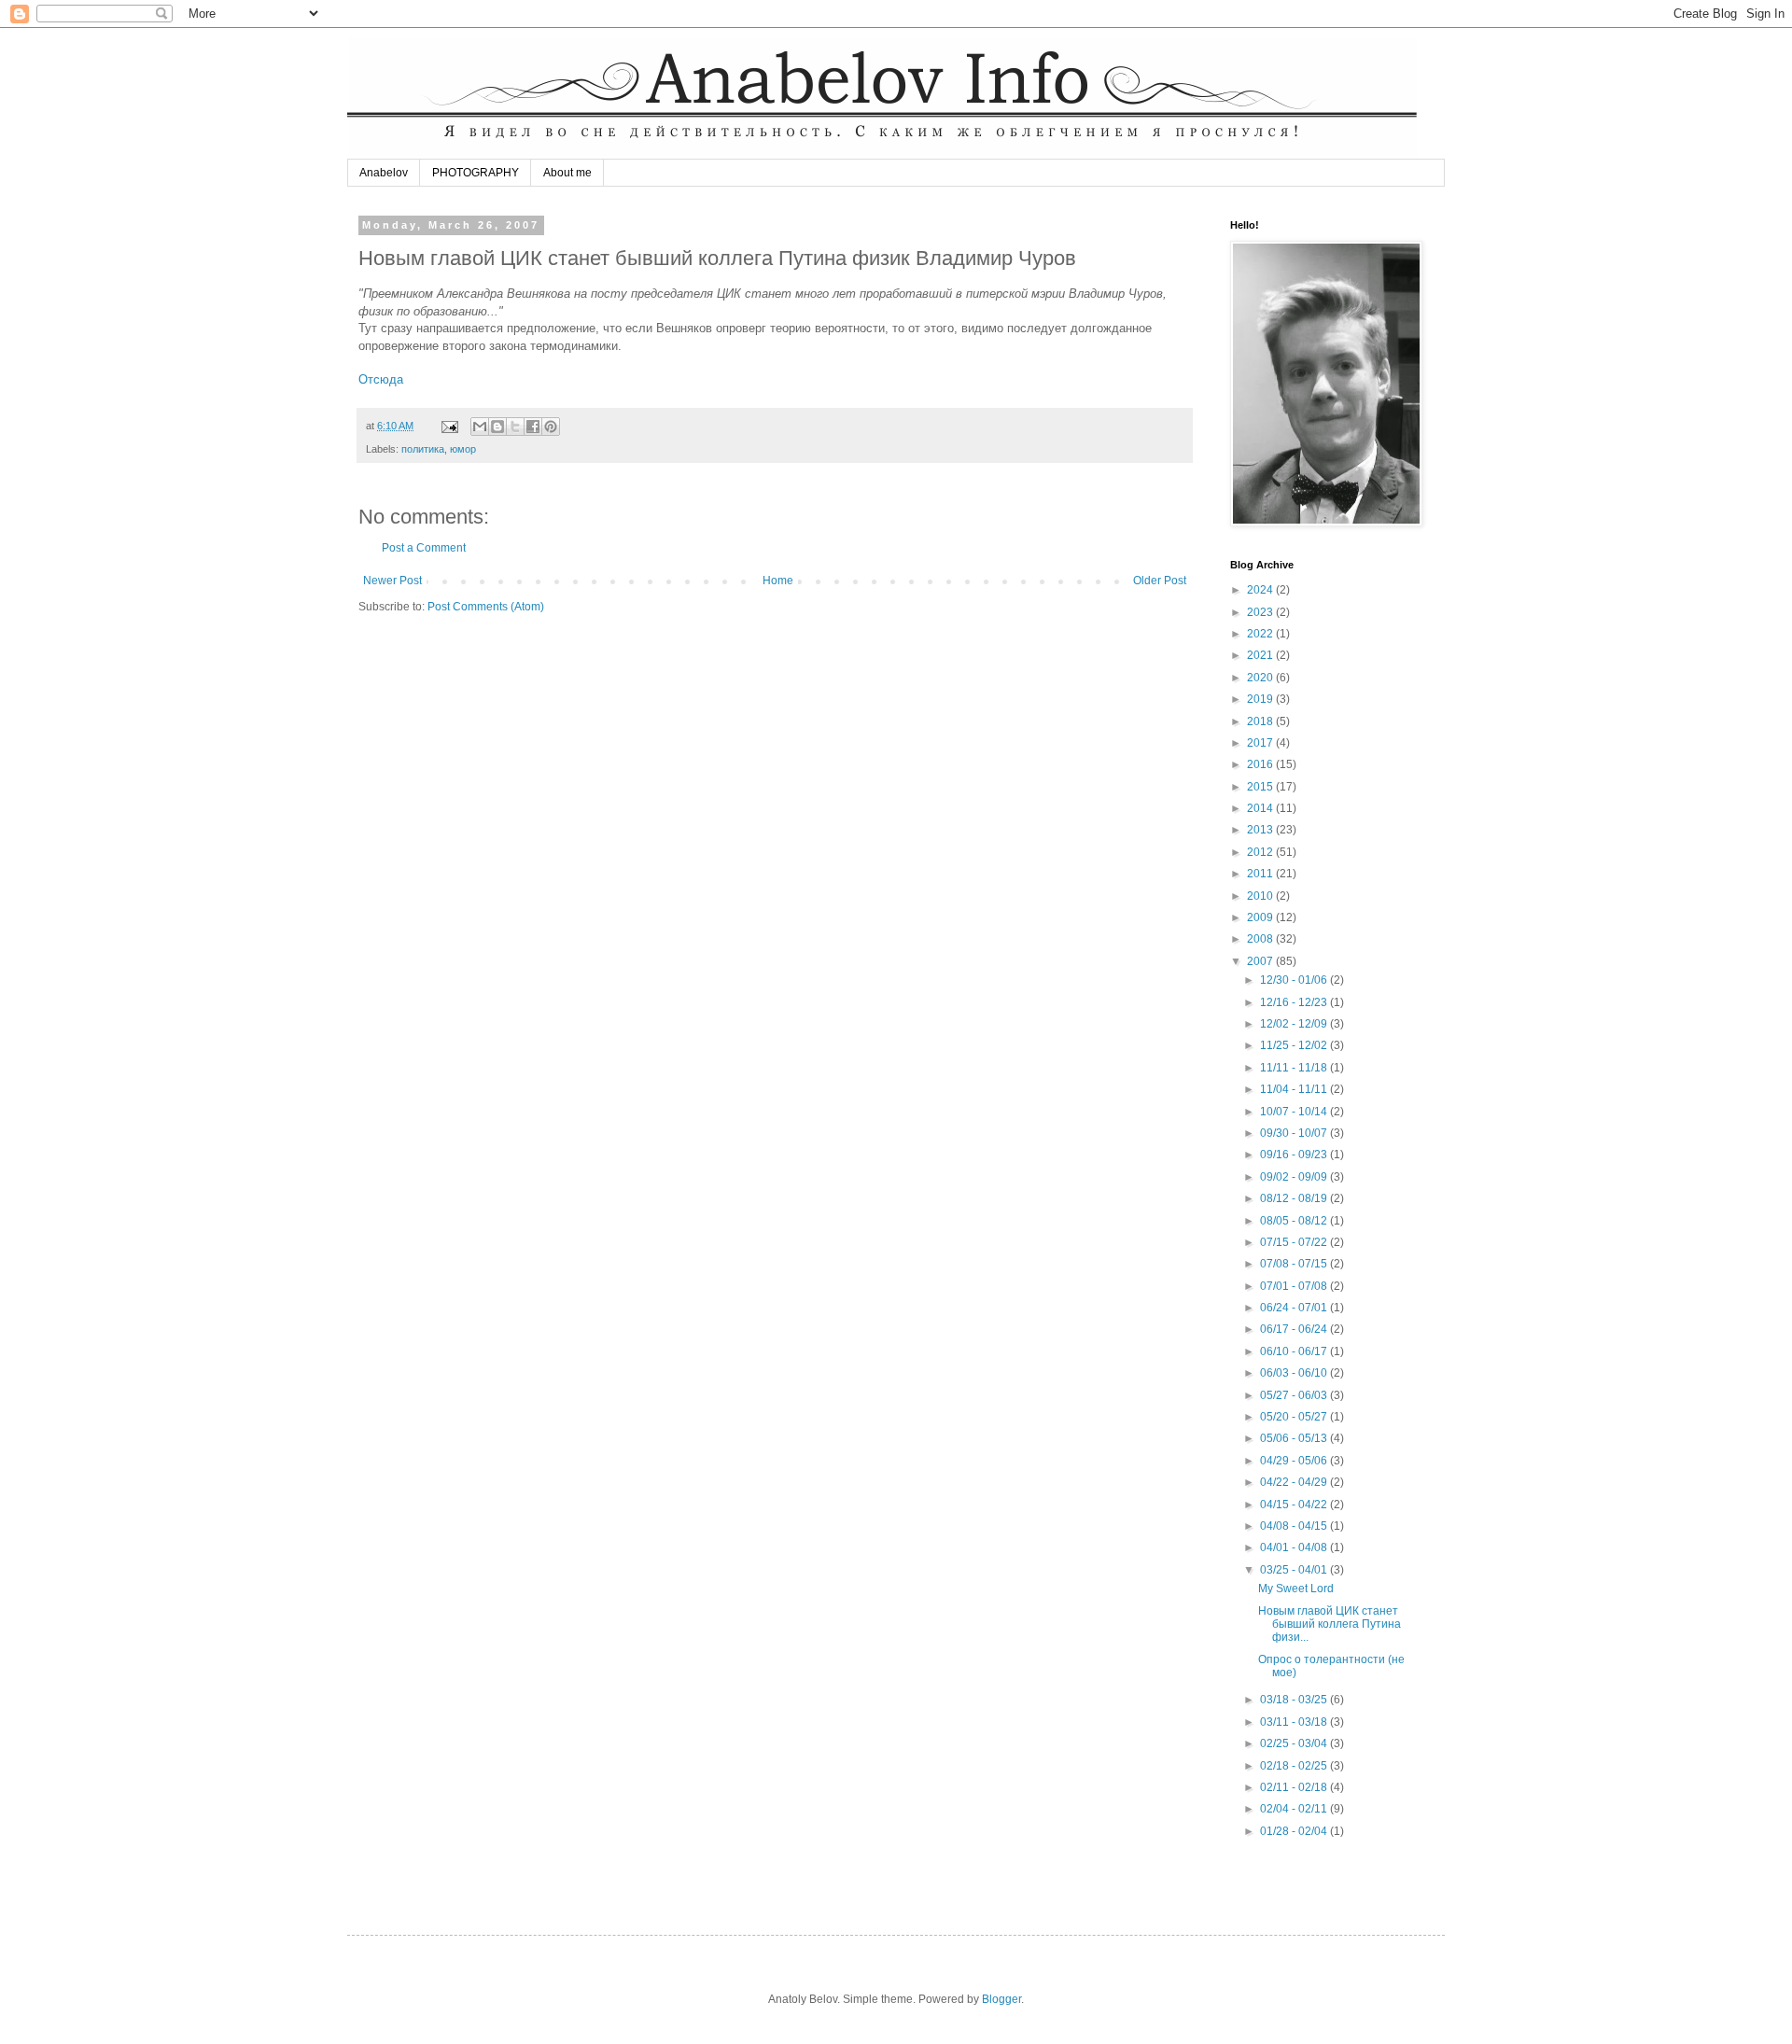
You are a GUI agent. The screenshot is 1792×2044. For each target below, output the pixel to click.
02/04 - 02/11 (1295, 1809)
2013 (1261, 830)
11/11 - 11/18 (1295, 1068)
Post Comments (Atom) (486, 607)
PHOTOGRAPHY (476, 173)
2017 (1261, 743)
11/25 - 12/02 (1295, 1045)
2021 (1261, 655)
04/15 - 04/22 (1295, 1505)
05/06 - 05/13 (1295, 1438)
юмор (463, 449)
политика (423, 449)
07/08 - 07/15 (1295, 1264)
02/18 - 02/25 (1295, 1766)
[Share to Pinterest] (551, 427)
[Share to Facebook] (533, 427)
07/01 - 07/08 (1295, 1286)
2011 (1261, 874)
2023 (1261, 612)
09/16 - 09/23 (1295, 1155)
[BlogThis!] (497, 427)
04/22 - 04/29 (1295, 1482)
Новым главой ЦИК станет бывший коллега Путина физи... (1330, 1624)
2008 (1261, 939)
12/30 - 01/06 (1295, 980)
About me (567, 173)
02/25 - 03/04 (1295, 1743)
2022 (1261, 634)
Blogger (1001, 1999)
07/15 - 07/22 (1295, 1242)
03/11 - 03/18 (1295, 1722)
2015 (1261, 787)
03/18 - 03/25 (1295, 1700)
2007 (1261, 961)
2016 (1261, 764)
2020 (1261, 678)
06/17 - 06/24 (1295, 1329)
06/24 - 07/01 (1295, 1308)
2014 (1261, 808)
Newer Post (392, 581)
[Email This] (480, 427)
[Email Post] (449, 426)
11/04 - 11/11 (1295, 1089)
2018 (1261, 721)
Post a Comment (424, 548)
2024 (1261, 590)
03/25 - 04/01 (1295, 1570)
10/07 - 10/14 (1295, 1112)
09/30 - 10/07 (1295, 1133)
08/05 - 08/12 (1295, 1221)
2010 (1261, 896)
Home (778, 581)
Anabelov (384, 173)
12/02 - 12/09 (1295, 1024)
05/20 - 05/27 (1295, 1417)
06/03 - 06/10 (1295, 1373)
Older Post (1160, 581)
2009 (1261, 917)
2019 (1261, 699)
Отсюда (381, 379)
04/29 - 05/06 (1295, 1461)
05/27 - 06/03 (1295, 1395)
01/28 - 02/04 (1295, 1831)
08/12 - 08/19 (1295, 1198)
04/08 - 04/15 (1295, 1526)
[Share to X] (515, 427)
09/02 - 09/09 (1295, 1177)
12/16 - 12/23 (1295, 1002)
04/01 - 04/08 (1295, 1547)
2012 (1261, 852)
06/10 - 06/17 (1295, 1351)
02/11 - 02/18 (1295, 1787)
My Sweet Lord (1296, 1589)
